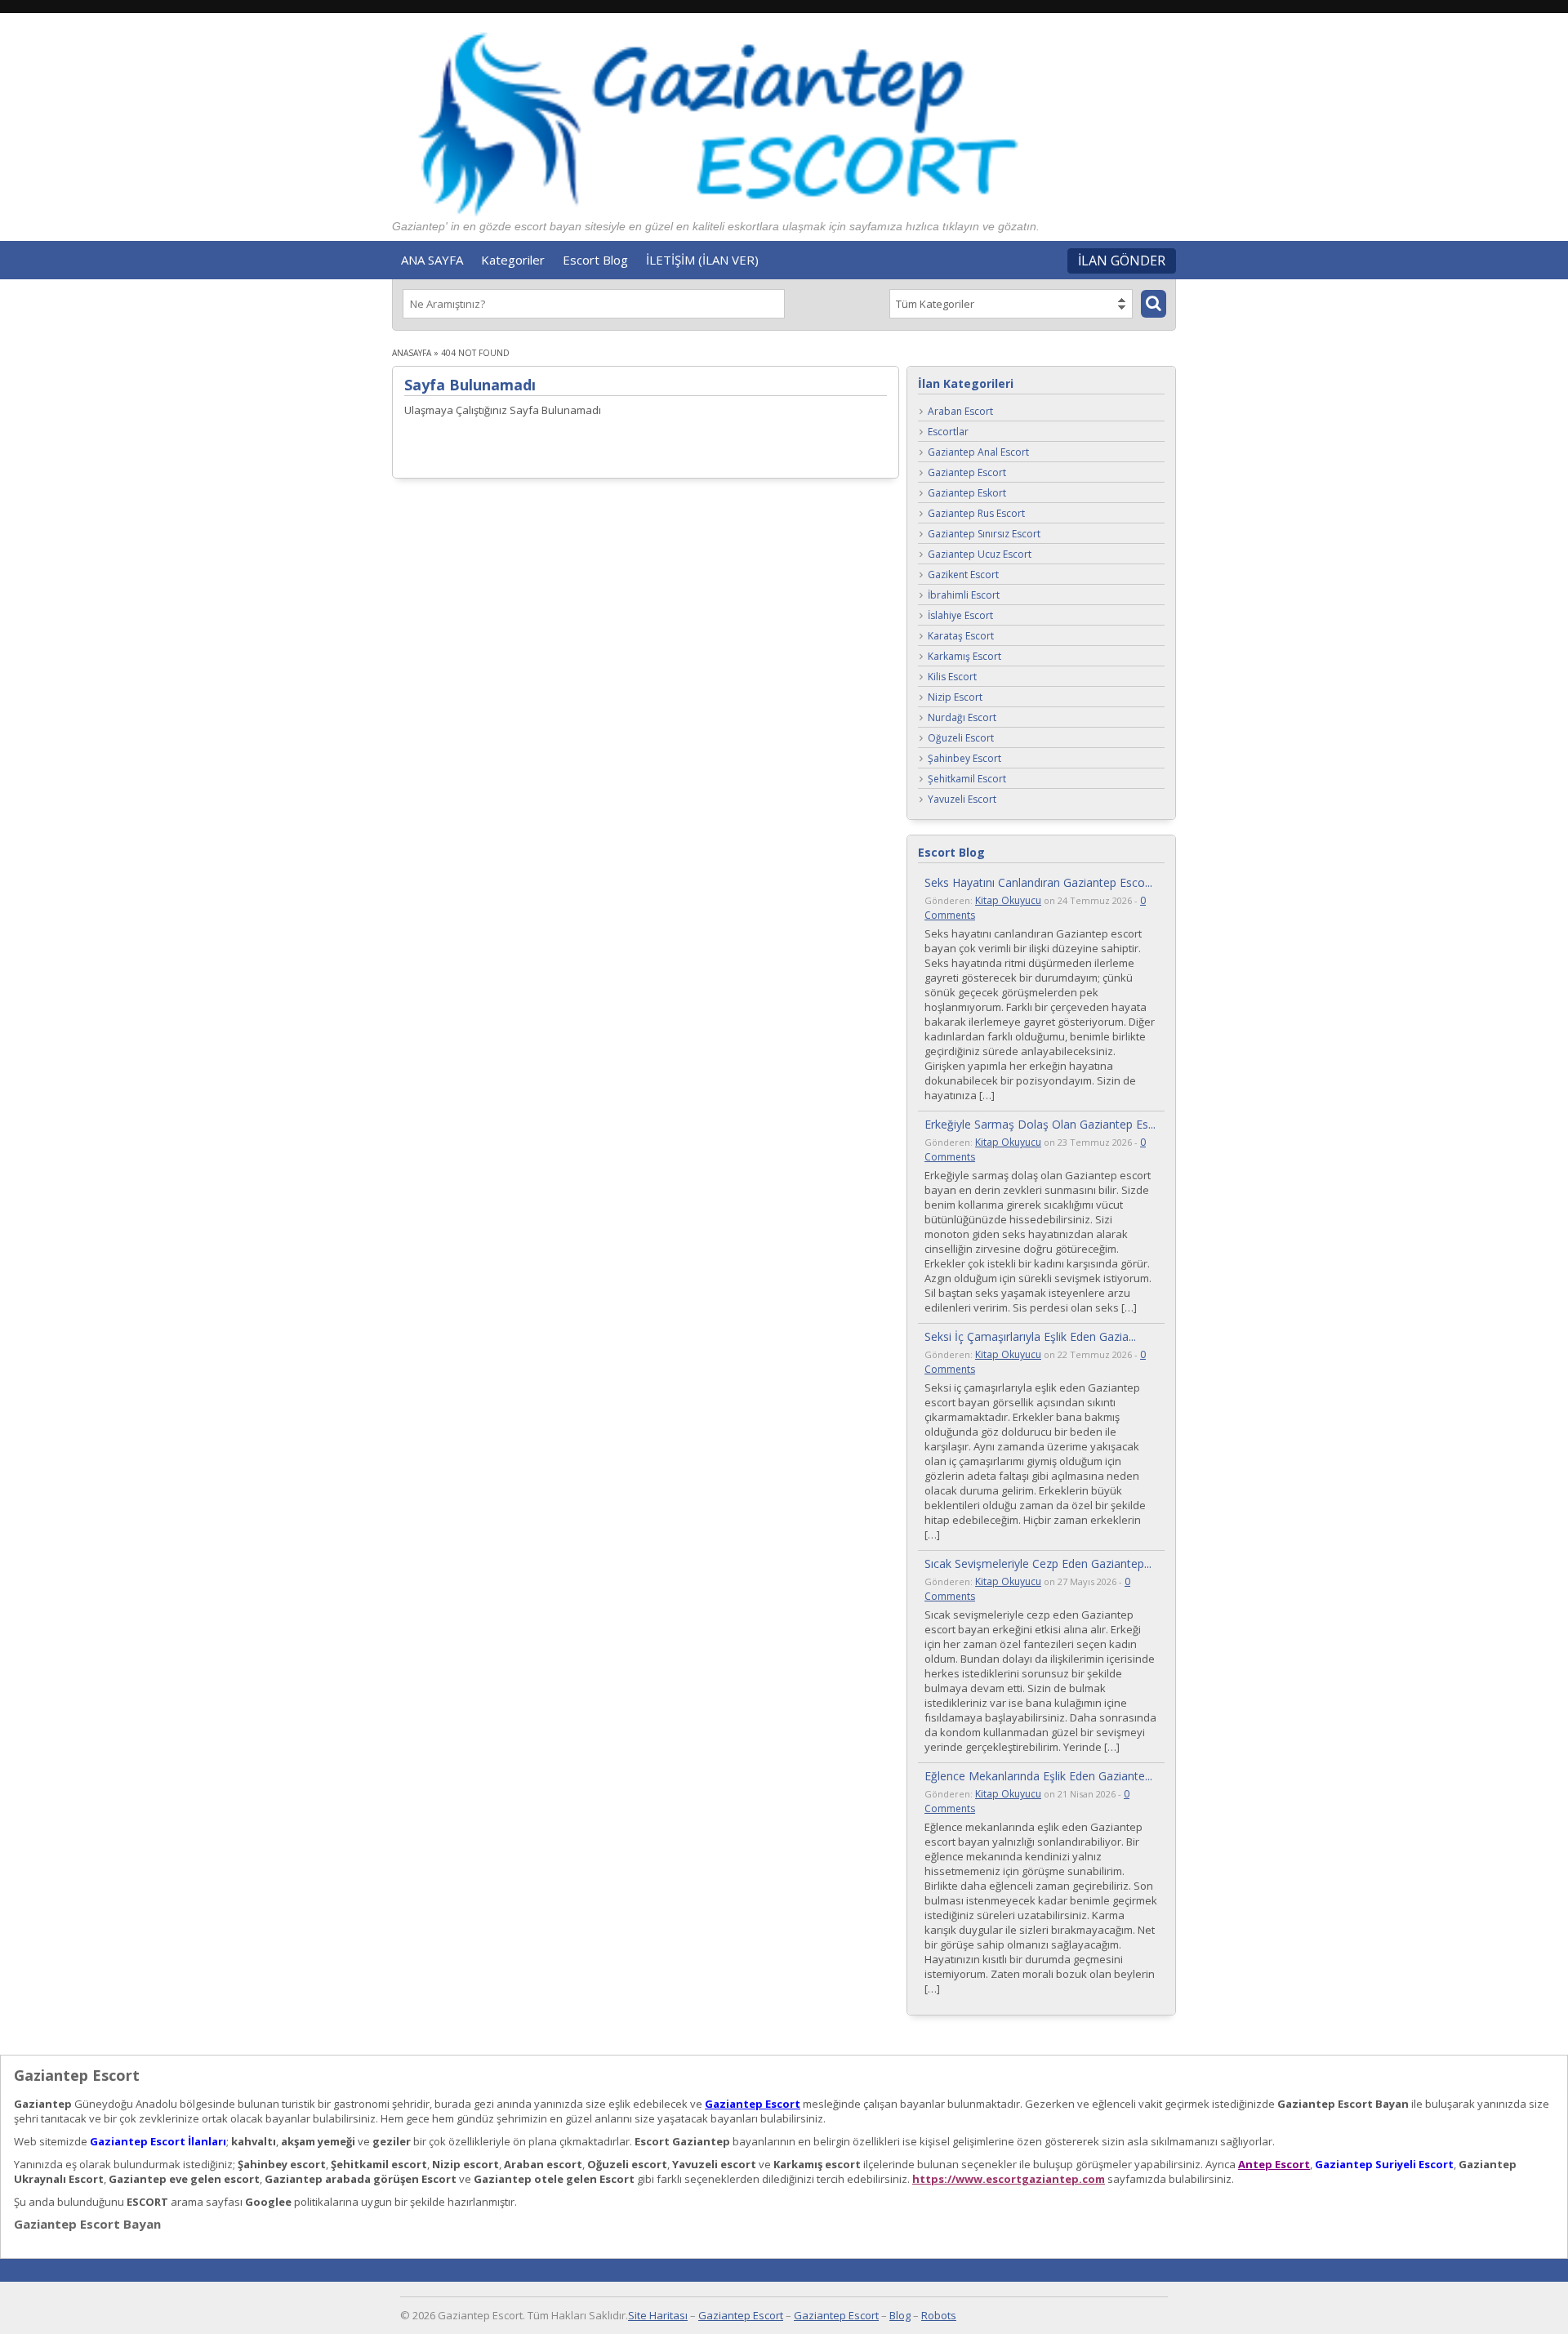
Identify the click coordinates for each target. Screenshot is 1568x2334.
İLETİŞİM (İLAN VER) (702, 260)
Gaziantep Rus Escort (976, 514)
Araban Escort (960, 412)
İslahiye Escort (960, 616)
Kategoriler (513, 260)
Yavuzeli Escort (962, 800)
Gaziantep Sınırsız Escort (984, 535)
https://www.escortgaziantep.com (1009, 2179)
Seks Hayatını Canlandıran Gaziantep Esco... (1038, 882)
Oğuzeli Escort (961, 739)
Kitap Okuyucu (1008, 900)
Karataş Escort (961, 637)
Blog (900, 2315)
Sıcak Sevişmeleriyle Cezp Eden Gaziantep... (1038, 1563)
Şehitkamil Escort (967, 779)
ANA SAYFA (432, 260)
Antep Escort (1274, 2164)
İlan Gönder (1122, 261)
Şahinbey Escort (964, 759)
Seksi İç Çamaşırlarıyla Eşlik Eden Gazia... (1030, 1336)
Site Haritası (658, 2315)
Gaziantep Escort (967, 473)
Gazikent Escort (963, 575)
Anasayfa (412, 353)
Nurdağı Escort (962, 718)
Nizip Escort (955, 698)
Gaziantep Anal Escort (978, 453)
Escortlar (948, 432)
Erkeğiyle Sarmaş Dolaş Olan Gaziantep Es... (1040, 1124)
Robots (939, 2315)
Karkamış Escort (964, 657)
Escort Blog (595, 260)
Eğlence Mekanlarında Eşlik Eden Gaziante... (1038, 1776)
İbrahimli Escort (964, 596)
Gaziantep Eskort (967, 494)
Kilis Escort (952, 677)
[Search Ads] (1154, 304)
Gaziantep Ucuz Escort (980, 555)
